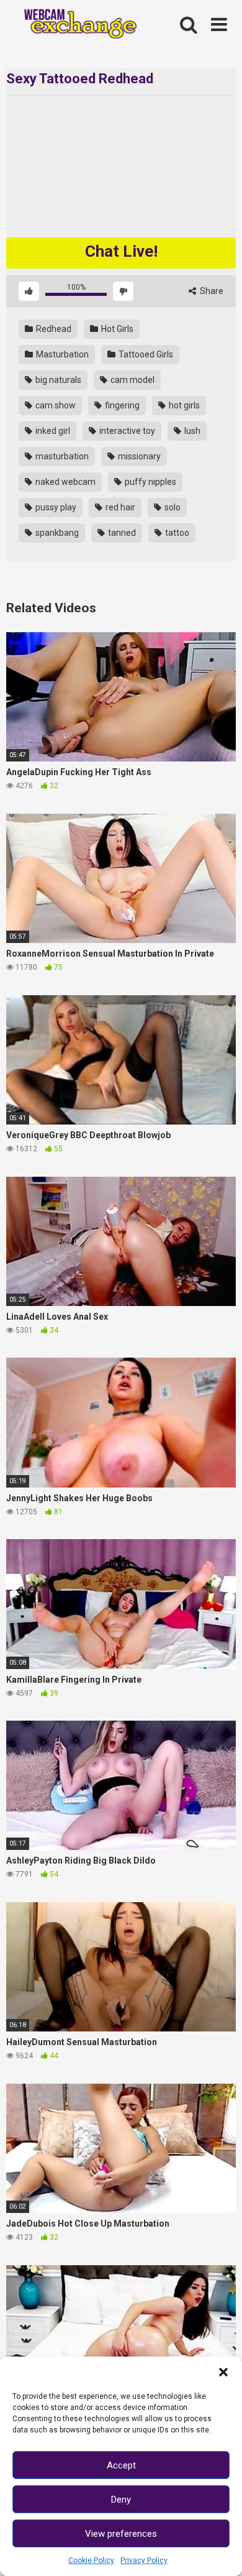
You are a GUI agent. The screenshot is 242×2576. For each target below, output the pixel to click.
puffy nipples (150, 482)
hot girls (183, 405)
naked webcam (65, 482)
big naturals (57, 380)
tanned (121, 533)
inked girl (52, 431)
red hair (119, 507)
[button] (223, 2372)
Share (211, 291)
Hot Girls (116, 329)
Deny (121, 2500)
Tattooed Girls (145, 354)
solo (172, 507)
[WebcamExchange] (75, 25)
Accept (121, 2465)
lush (191, 431)
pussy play (55, 507)
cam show (55, 405)
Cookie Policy (91, 2560)
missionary (138, 456)
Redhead (53, 329)
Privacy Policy (144, 2560)
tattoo (176, 533)
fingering (121, 405)
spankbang (56, 533)
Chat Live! (121, 251)
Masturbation (61, 354)
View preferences (121, 2534)
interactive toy (126, 431)
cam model (132, 380)
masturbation (61, 456)
